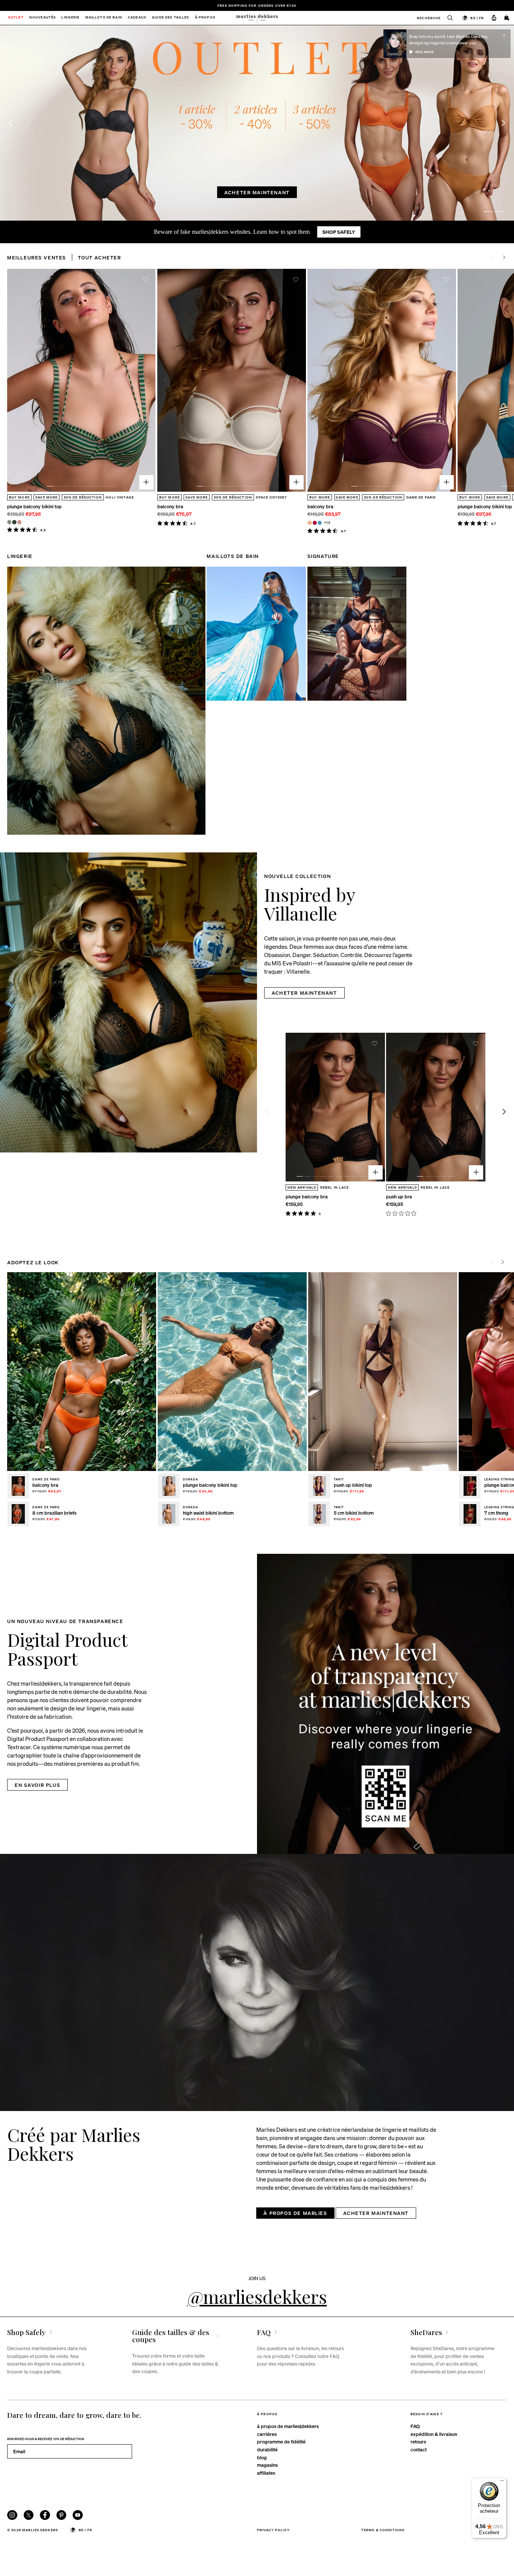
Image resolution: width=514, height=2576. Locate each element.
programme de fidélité (281, 2441)
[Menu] (502, 2482)
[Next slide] (504, 257)
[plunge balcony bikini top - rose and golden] (19, 522)
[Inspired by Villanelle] (128, 1002)
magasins (267, 2465)
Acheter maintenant (286, 192)
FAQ (415, 2426)
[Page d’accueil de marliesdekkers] (257, 18)
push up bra (399, 1196)
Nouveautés (43, 18)
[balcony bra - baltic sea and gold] (320, 523)
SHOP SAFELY (339, 232)
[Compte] (494, 18)
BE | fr (477, 18)
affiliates (266, 2473)
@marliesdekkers (257, 2296)
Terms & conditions (383, 2530)
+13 (327, 522)
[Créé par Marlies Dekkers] (257, 1982)
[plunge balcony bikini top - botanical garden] (14, 522)
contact (419, 2449)
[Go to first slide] (503, 123)
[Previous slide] (11, 123)
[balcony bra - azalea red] (315, 523)
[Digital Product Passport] (385, 1704)
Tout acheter (99, 257)
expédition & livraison (434, 2434)
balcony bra (170, 506)
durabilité (267, 2449)
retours (418, 2441)
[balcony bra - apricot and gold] (309, 523)
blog (262, 2457)
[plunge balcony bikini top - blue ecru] (9, 522)
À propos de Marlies (295, 2213)
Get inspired (214, 192)
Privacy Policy (273, 2530)
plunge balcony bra (307, 1196)
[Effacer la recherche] (447, 18)
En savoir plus (37, 1785)
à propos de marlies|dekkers (288, 2426)
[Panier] (507, 18)
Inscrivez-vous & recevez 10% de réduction (46, 2439)
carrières (267, 2434)
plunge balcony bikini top (34, 506)
